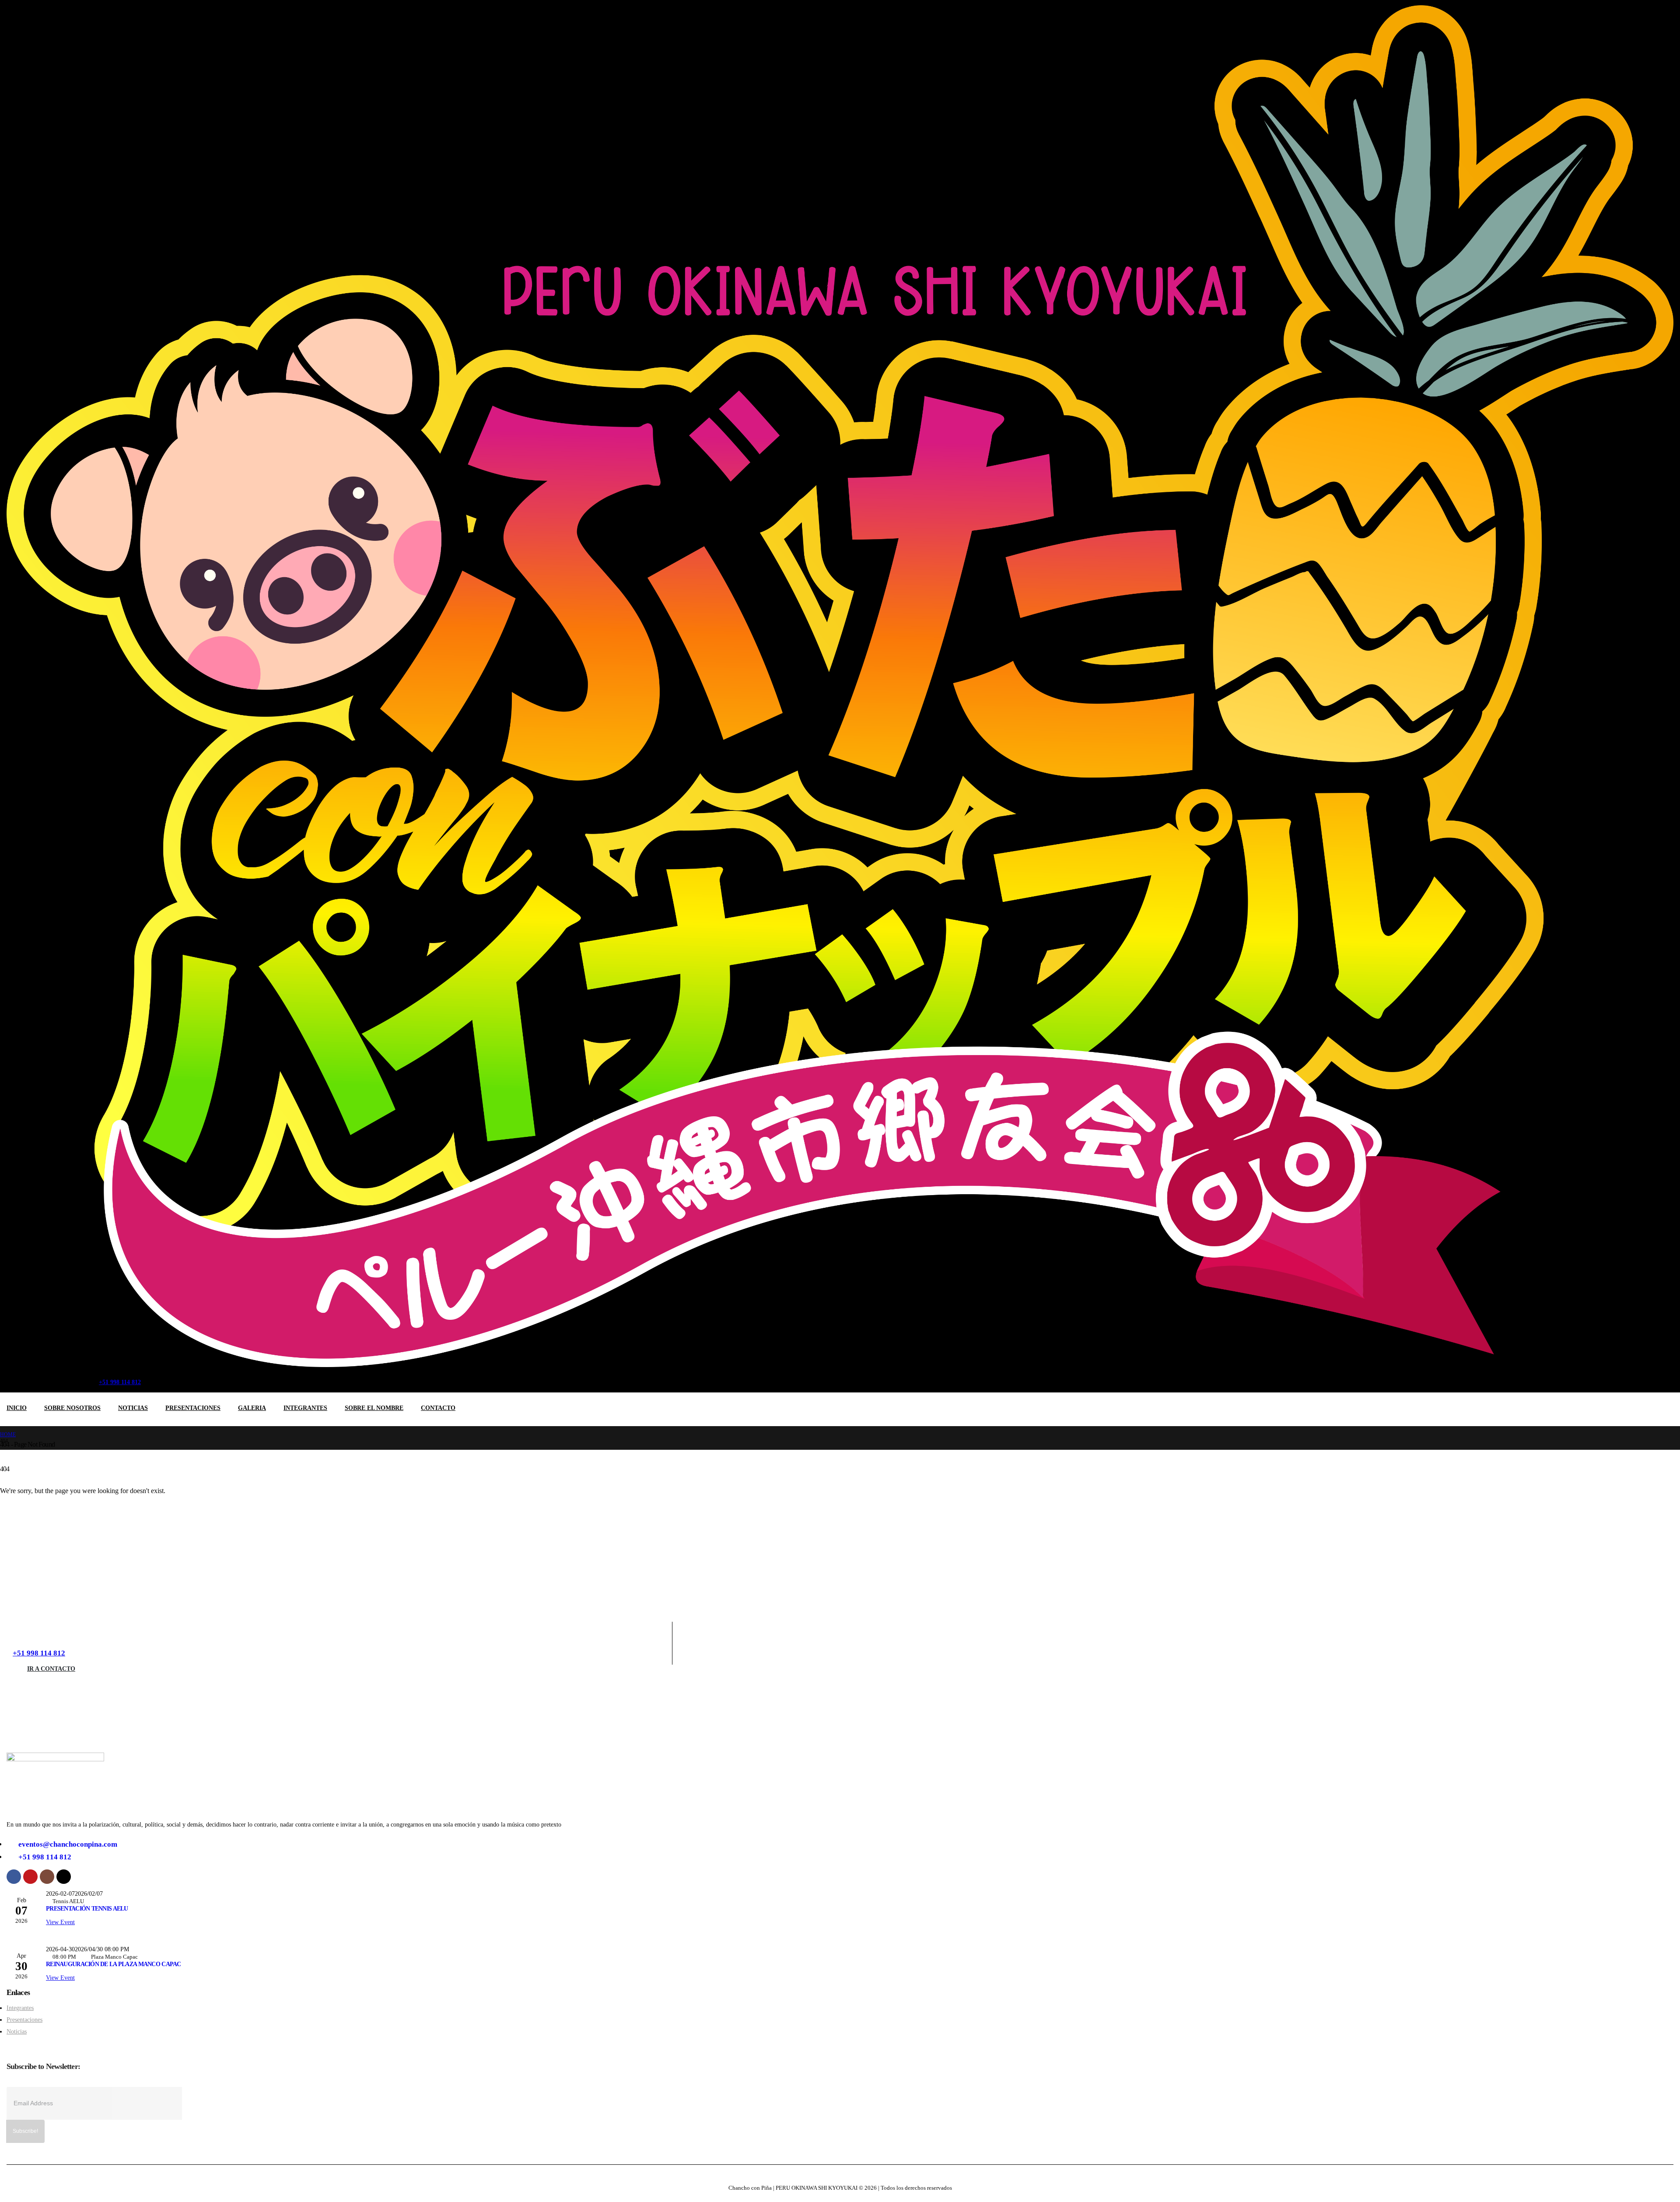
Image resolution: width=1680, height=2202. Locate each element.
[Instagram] (53, 1377)
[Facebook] (14, 1377)
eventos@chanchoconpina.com (68, 1844)
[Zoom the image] (55, 1756)
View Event (60, 1922)
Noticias (17, 2031)
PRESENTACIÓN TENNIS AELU (87, 1908)
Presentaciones (24, 2020)
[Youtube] (33, 1377)
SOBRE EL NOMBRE (374, 1408)
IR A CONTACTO (51, 1669)
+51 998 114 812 (39, 1653)
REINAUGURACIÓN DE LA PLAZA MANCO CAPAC (114, 1964)
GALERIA (252, 1408)
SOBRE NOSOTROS (72, 1408)
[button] (167, 1378)
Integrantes (20, 2008)
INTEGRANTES (305, 1408)
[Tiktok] (73, 1377)
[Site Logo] (840, 686)
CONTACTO (438, 1408)
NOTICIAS (133, 1408)
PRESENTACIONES (193, 1408)
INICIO (17, 1408)
